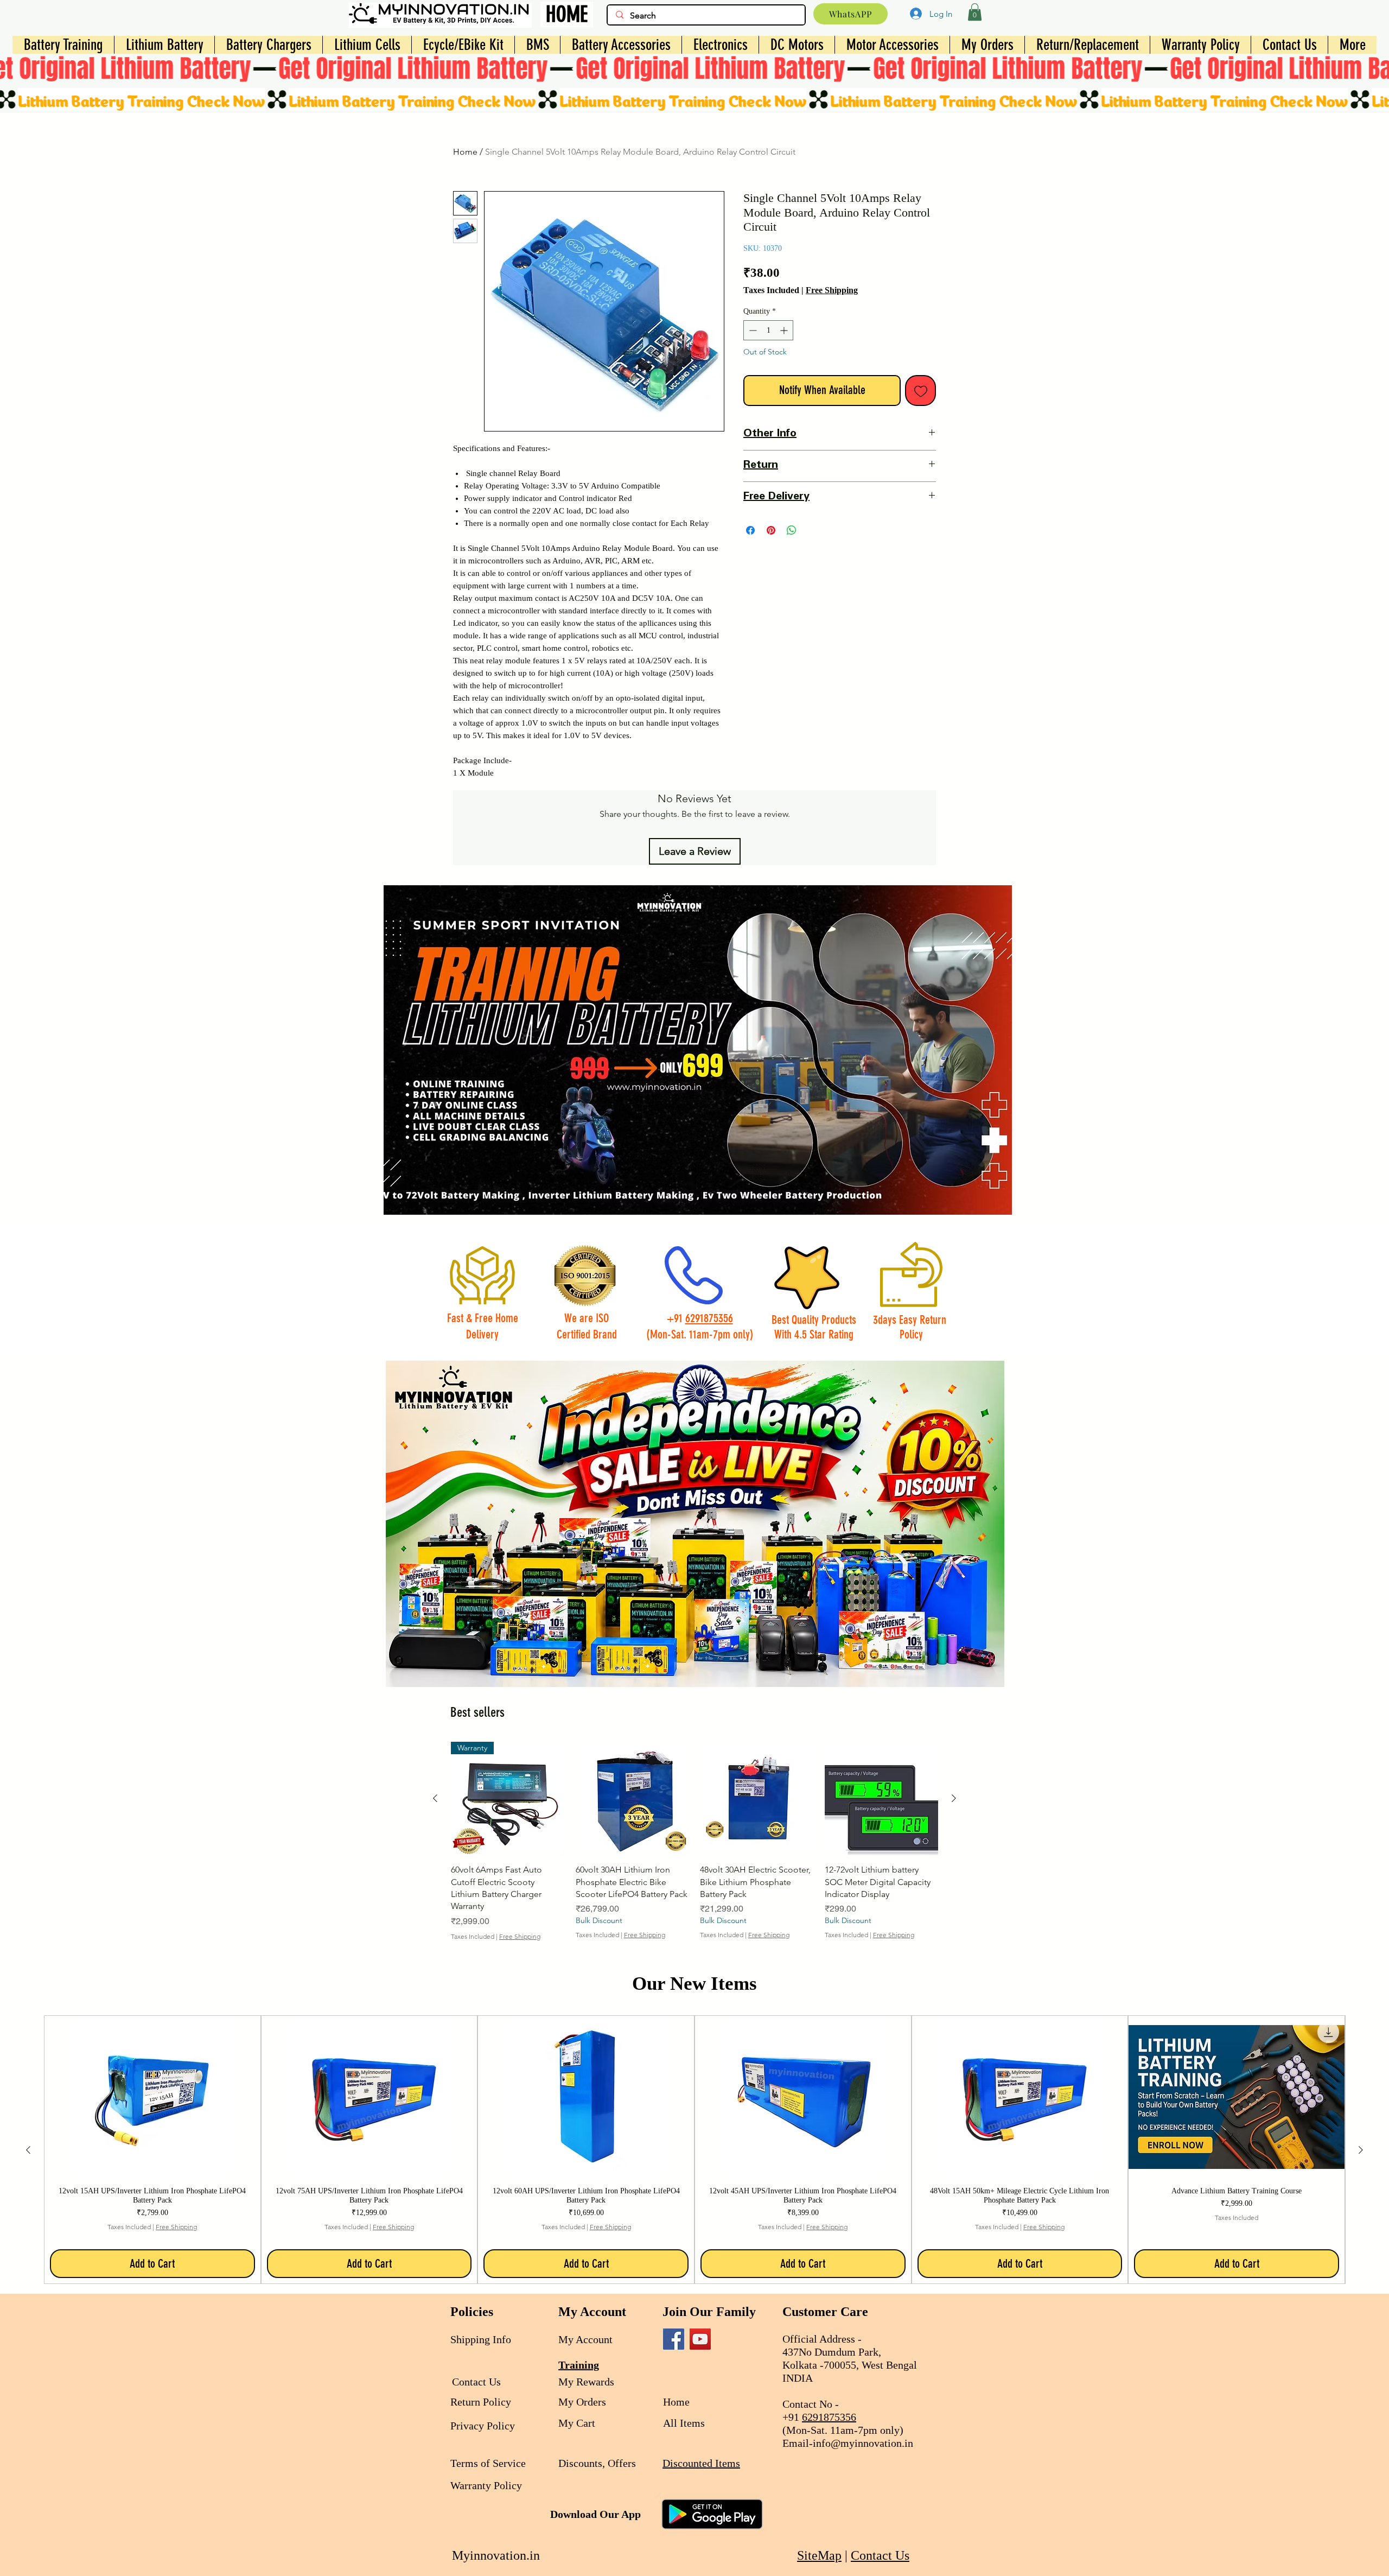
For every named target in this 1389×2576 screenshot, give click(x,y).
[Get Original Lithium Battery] (694, 69)
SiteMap (819, 2555)
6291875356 (709, 1318)
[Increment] (785, 330)
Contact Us (880, 2555)
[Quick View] (633, 1799)
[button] (975, 12)
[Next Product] (954, 1798)
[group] (694, 1847)
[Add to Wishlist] (920, 391)
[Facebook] (674, 2339)
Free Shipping (832, 290)
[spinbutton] (768, 330)
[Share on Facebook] (750, 530)
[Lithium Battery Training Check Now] (694, 99)
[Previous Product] (435, 1798)
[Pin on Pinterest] (771, 530)
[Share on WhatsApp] (792, 530)
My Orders (582, 2402)
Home (465, 152)
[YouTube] (700, 2339)
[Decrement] (752, 330)
